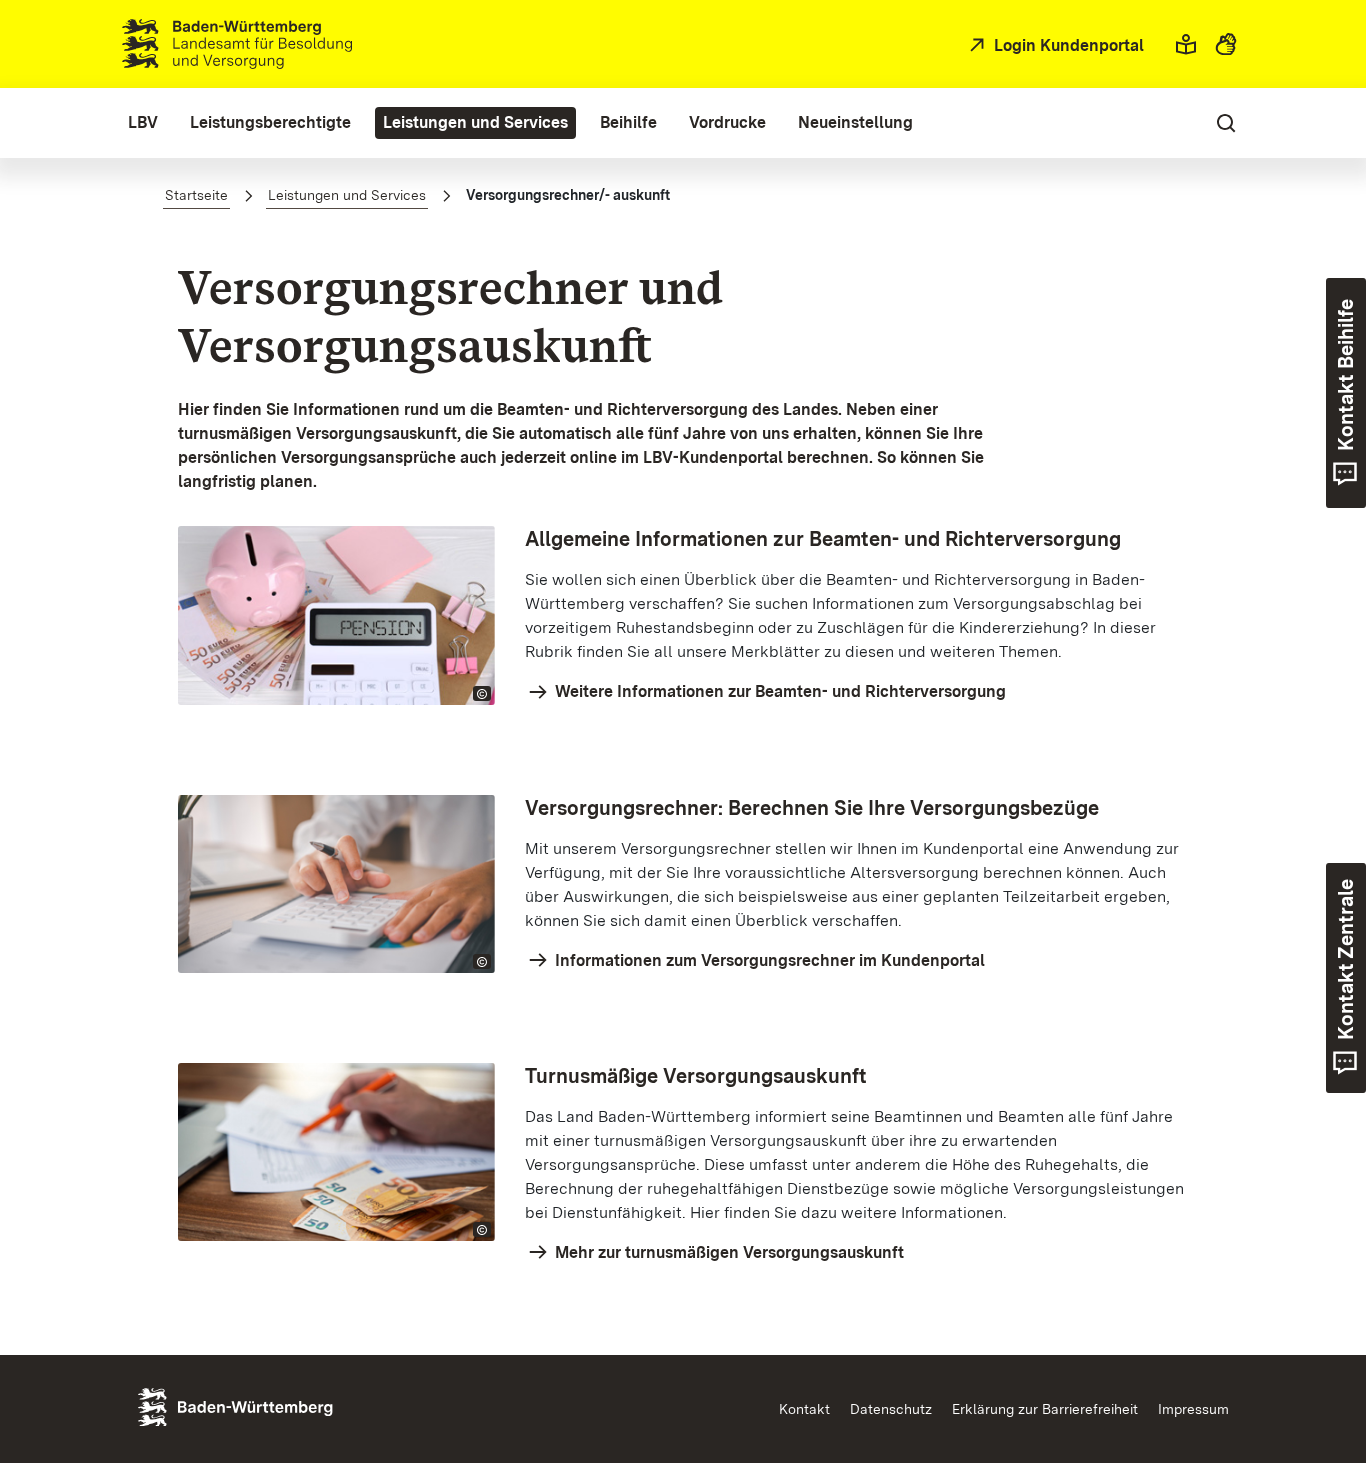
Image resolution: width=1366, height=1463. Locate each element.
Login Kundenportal (1067, 45)
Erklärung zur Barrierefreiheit (1045, 1409)
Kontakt (804, 1409)
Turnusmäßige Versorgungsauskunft (696, 1076)
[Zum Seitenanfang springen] (1314, 1354)
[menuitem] (143, 123)
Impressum (1193, 1409)
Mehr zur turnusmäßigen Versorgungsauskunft (727, 1252)
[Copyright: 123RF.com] (482, 693)
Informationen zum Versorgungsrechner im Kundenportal (768, 960)
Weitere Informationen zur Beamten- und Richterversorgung (778, 691)
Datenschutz (891, 1409)
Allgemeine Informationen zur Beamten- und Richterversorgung (823, 539)
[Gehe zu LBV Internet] (237, 44)
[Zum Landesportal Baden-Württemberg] (269, 1405)
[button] (1186, 44)
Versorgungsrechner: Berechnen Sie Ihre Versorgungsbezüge (812, 808)
